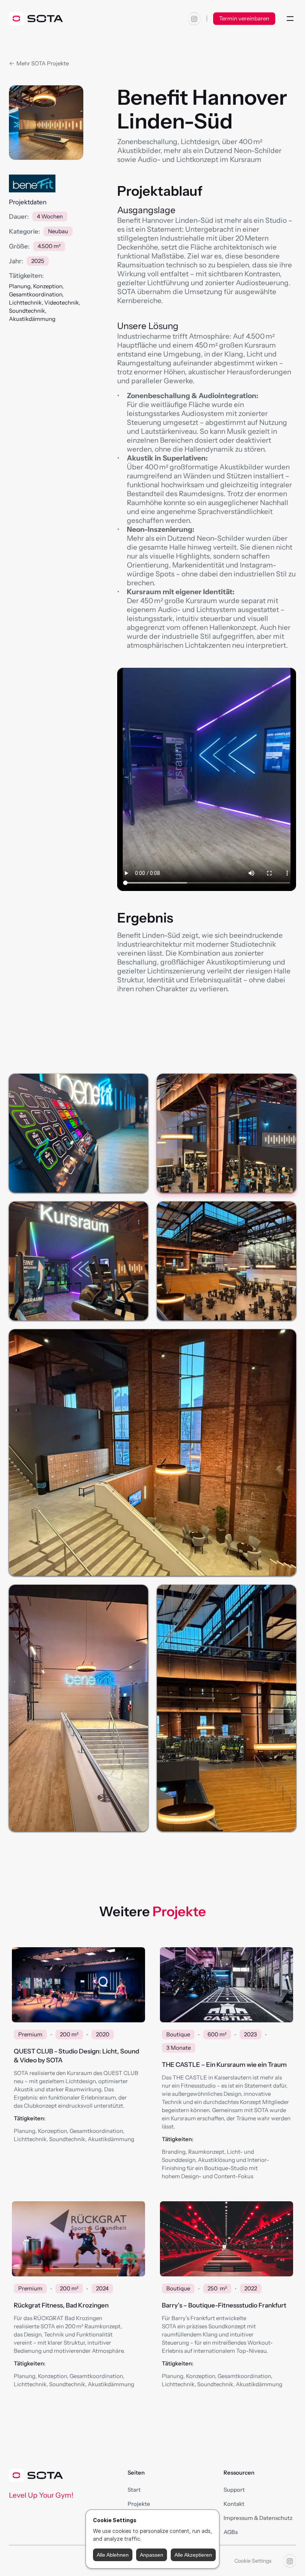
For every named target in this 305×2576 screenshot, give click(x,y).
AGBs (231, 2532)
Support (234, 2490)
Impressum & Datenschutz (258, 2518)
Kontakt (234, 2504)
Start (134, 2490)
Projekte (139, 2504)
